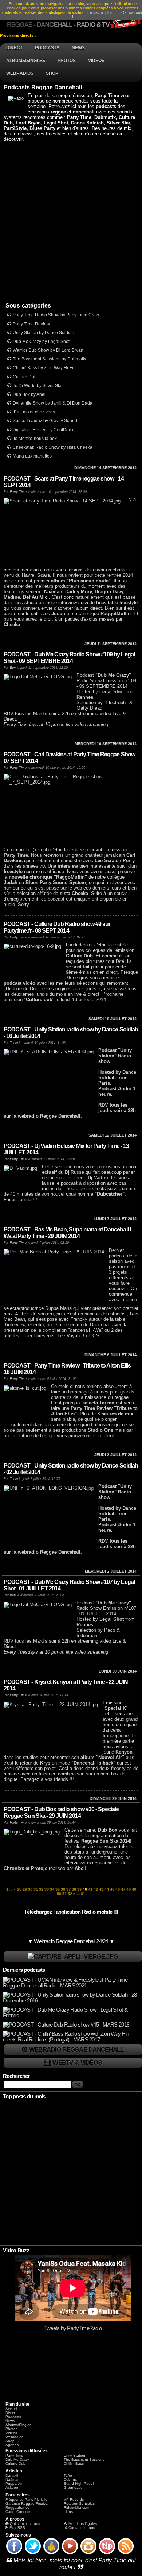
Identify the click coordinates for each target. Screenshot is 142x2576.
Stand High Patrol (79, 2484)
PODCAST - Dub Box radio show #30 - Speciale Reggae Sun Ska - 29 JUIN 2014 (61, 1813)
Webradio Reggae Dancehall (76, 2049)
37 (68, 1889)
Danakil (12, 2475)
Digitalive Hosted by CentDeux (43, 430)
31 (36, 1889)
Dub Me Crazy (17, 2459)
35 (58, 1889)
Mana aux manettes (32, 456)
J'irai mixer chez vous (34, 412)
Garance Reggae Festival (27, 2504)
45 (112, 1889)
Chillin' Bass (74, 2463)
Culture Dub (25, 377)
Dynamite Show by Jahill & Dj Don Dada (53, 403)
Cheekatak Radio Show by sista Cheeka (53, 447)
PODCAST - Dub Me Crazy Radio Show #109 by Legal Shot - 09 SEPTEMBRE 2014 (69, 658)
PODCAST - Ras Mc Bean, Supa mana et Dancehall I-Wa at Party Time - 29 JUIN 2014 (68, 1233)
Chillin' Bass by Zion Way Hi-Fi (43, 368)
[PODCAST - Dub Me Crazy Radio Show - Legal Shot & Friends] (72, 2016)
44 (107, 1889)
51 (64, 1894)
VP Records (74, 2500)
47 (123, 1889)
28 (19, 1889)
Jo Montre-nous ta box (35, 439)
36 (63, 1889)
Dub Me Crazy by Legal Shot (41, 342)
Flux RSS (17, 2528)
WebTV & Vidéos (77, 2063)
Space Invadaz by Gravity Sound (45, 421)
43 (101, 1889)
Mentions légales (83, 2524)
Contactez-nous (82, 2528)
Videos (11, 2433)
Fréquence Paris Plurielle (26, 2500)
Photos (11, 2429)
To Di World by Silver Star (38, 386)
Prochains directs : (19, 35)
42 (96, 1889)
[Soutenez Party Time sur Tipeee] (107, 2554)
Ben (13, 668)
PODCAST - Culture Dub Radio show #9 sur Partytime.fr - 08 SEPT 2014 (57, 927)
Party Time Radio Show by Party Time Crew (56, 315)
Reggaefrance (17, 2508)
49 (134, 1889)
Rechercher (16, 2076)
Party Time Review (31, 324)
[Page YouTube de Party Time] (70, 2554)
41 (90, 1889)
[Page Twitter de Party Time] (33, 2554)
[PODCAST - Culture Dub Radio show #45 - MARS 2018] (66, 2025)
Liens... (70, 2512)
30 (30, 1889)
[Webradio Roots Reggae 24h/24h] (73, 1957)
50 (59, 1894)
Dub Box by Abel (29, 394)
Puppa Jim (14, 2484)
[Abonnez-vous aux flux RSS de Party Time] (126, 2554)
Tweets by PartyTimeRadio (73, 2328)
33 (47, 1889)
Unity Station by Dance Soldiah (44, 333)
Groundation (74, 2488)
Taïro (68, 2475)
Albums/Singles (18, 2425)
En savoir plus (100, 12)
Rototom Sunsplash (80, 2504)
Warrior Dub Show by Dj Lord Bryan (48, 350)
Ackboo (12, 2488)
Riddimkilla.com (76, 2508)
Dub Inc (70, 2479)
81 (83, 1894)
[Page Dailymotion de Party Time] (51, 2554)
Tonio (14, 1043)
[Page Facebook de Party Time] (14, 2554)
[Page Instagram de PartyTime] (88, 2554)
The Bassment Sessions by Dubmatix (50, 359)
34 (52, 1889)
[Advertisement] (71, 222)
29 (25, 1889)
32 (41, 1889)
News (10, 2421)
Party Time (18, 492)
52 (70, 1894)
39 (79, 1889)
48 (129, 1889)
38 (74, 1889)
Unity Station (74, 2455)
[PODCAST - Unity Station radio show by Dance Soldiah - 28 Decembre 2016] (72, 2001)
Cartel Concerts (18, 2512)
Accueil (11, 2409)
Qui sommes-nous (25, 2524)
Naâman (13, 2479)
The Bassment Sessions (84, 2459)
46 (118, 1889)
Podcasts (13, 2417)
